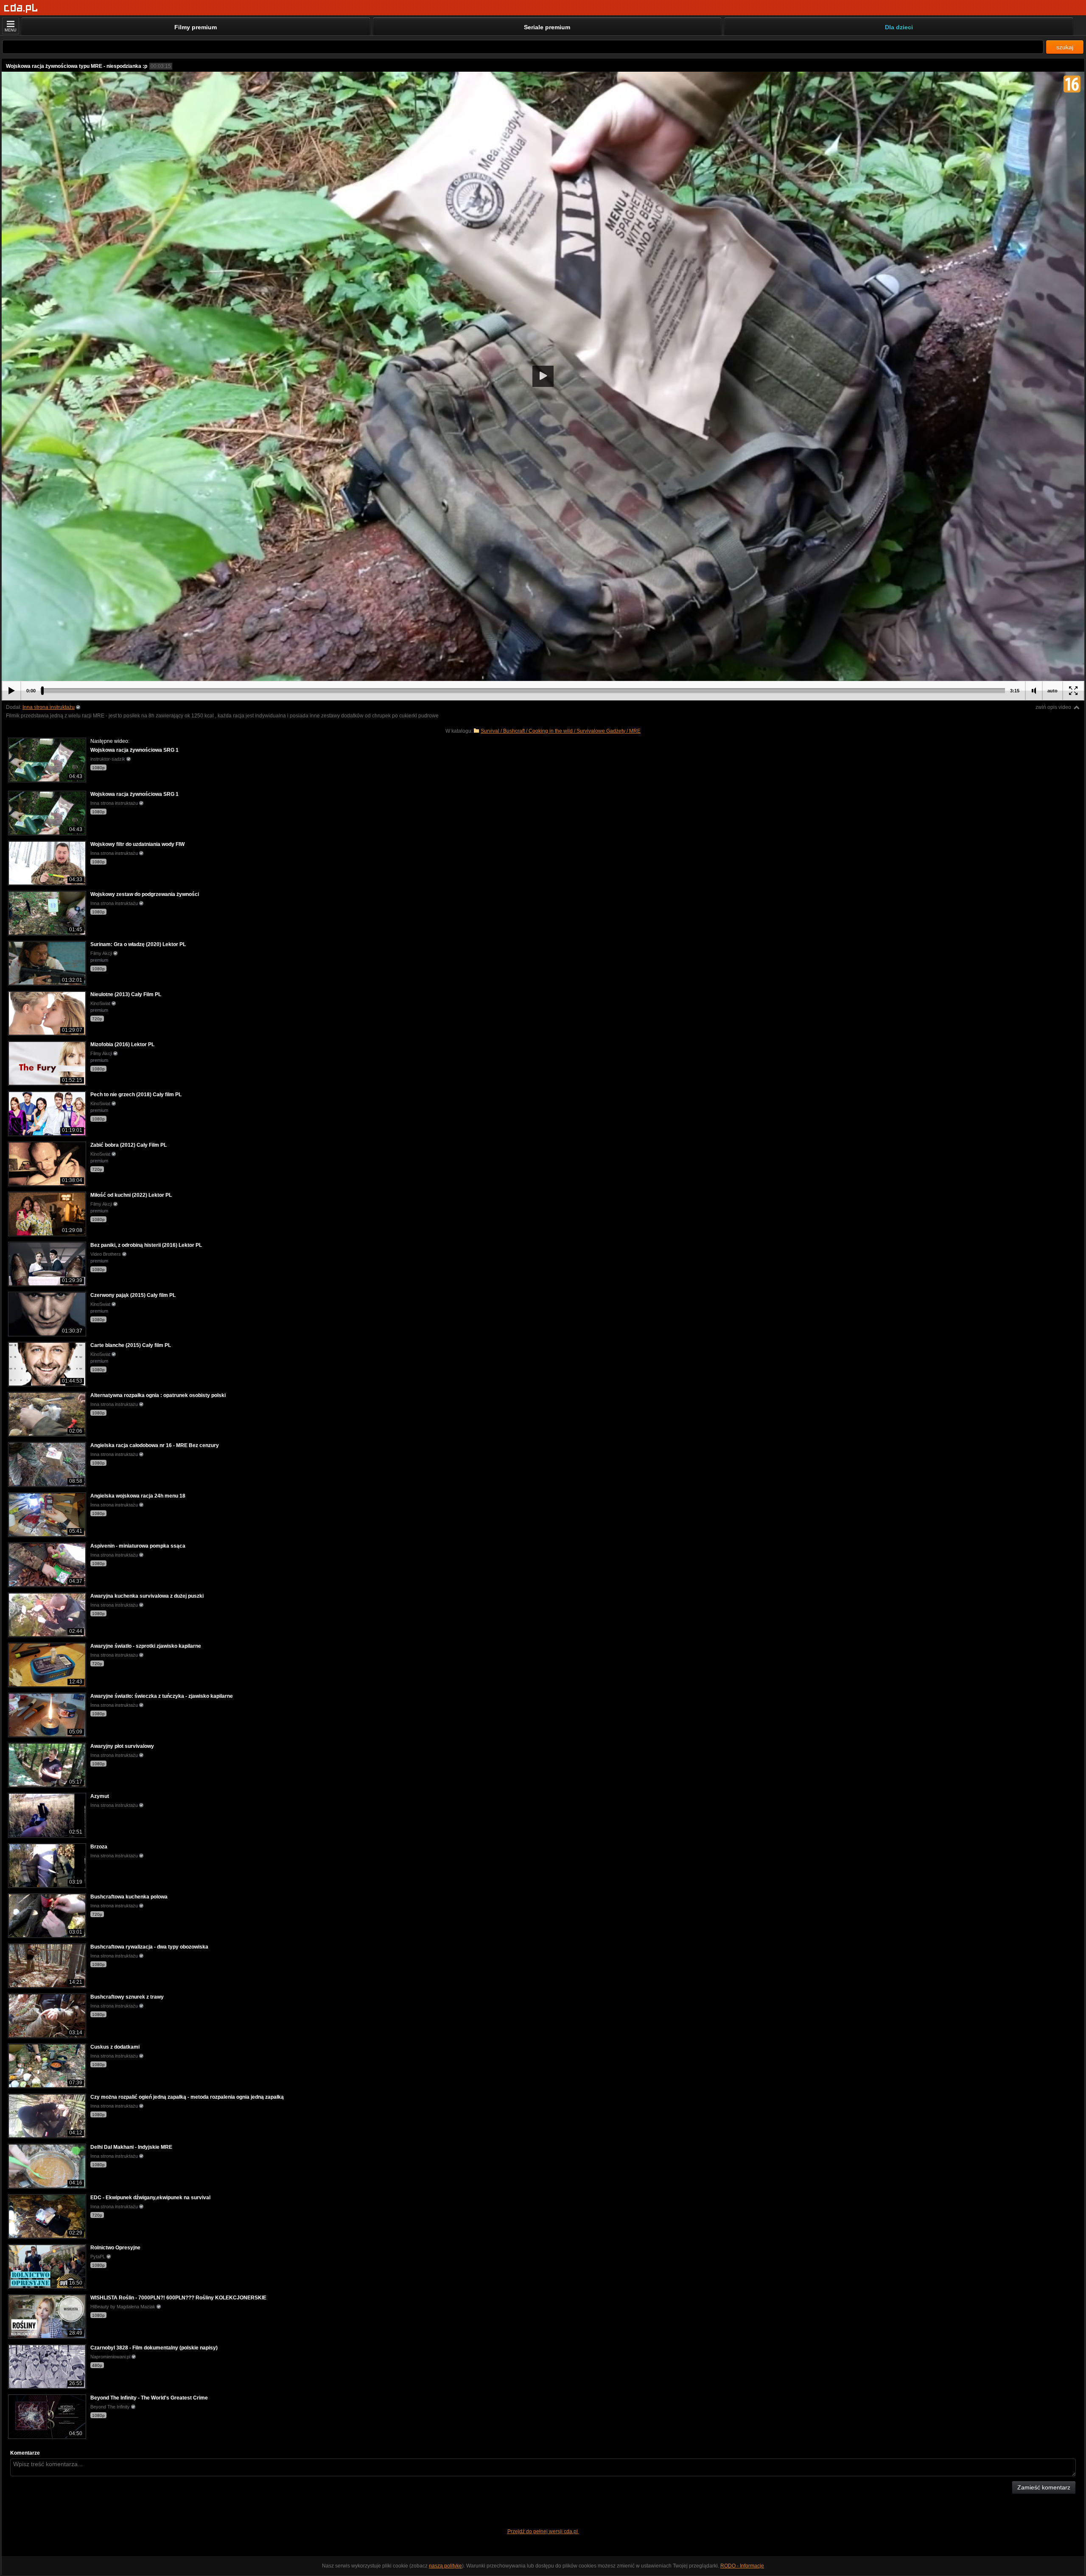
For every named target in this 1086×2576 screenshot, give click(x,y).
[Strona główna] (21, 8)
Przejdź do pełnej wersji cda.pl (543, 2531)
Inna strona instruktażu (49, 707)
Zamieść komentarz (1044, 2487)
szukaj (1065, 47)
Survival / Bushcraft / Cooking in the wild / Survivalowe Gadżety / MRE (561, 731)
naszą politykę (445, 2566)
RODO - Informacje (742, 2566)
